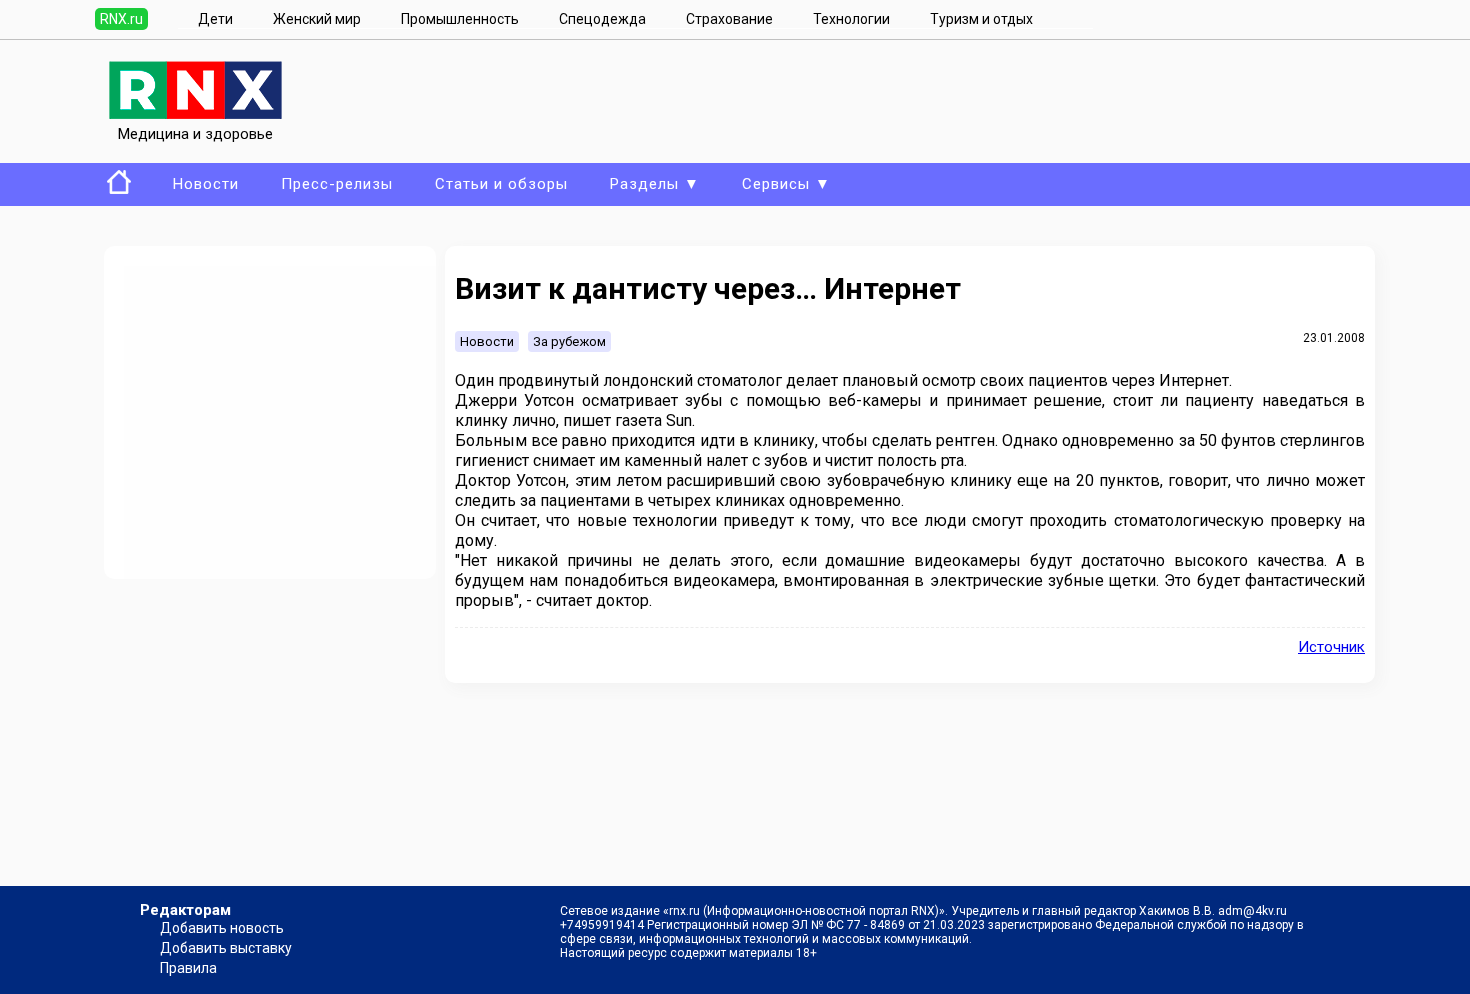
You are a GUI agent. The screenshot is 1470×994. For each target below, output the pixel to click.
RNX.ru (121, 19)
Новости (206, 184)
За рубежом (569, 341)
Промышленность (460, 19)
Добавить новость (222, 928)
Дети (215, 19)
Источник (1331, 647)
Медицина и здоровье (195, 134)
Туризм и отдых (981, 19)
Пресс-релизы (337, 184)
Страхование (729, 19)
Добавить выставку (226, 948)
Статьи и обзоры (501, 184)
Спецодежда (602, 19)
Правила (188, 968)
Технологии (851, 19)
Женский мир (317, 19)
